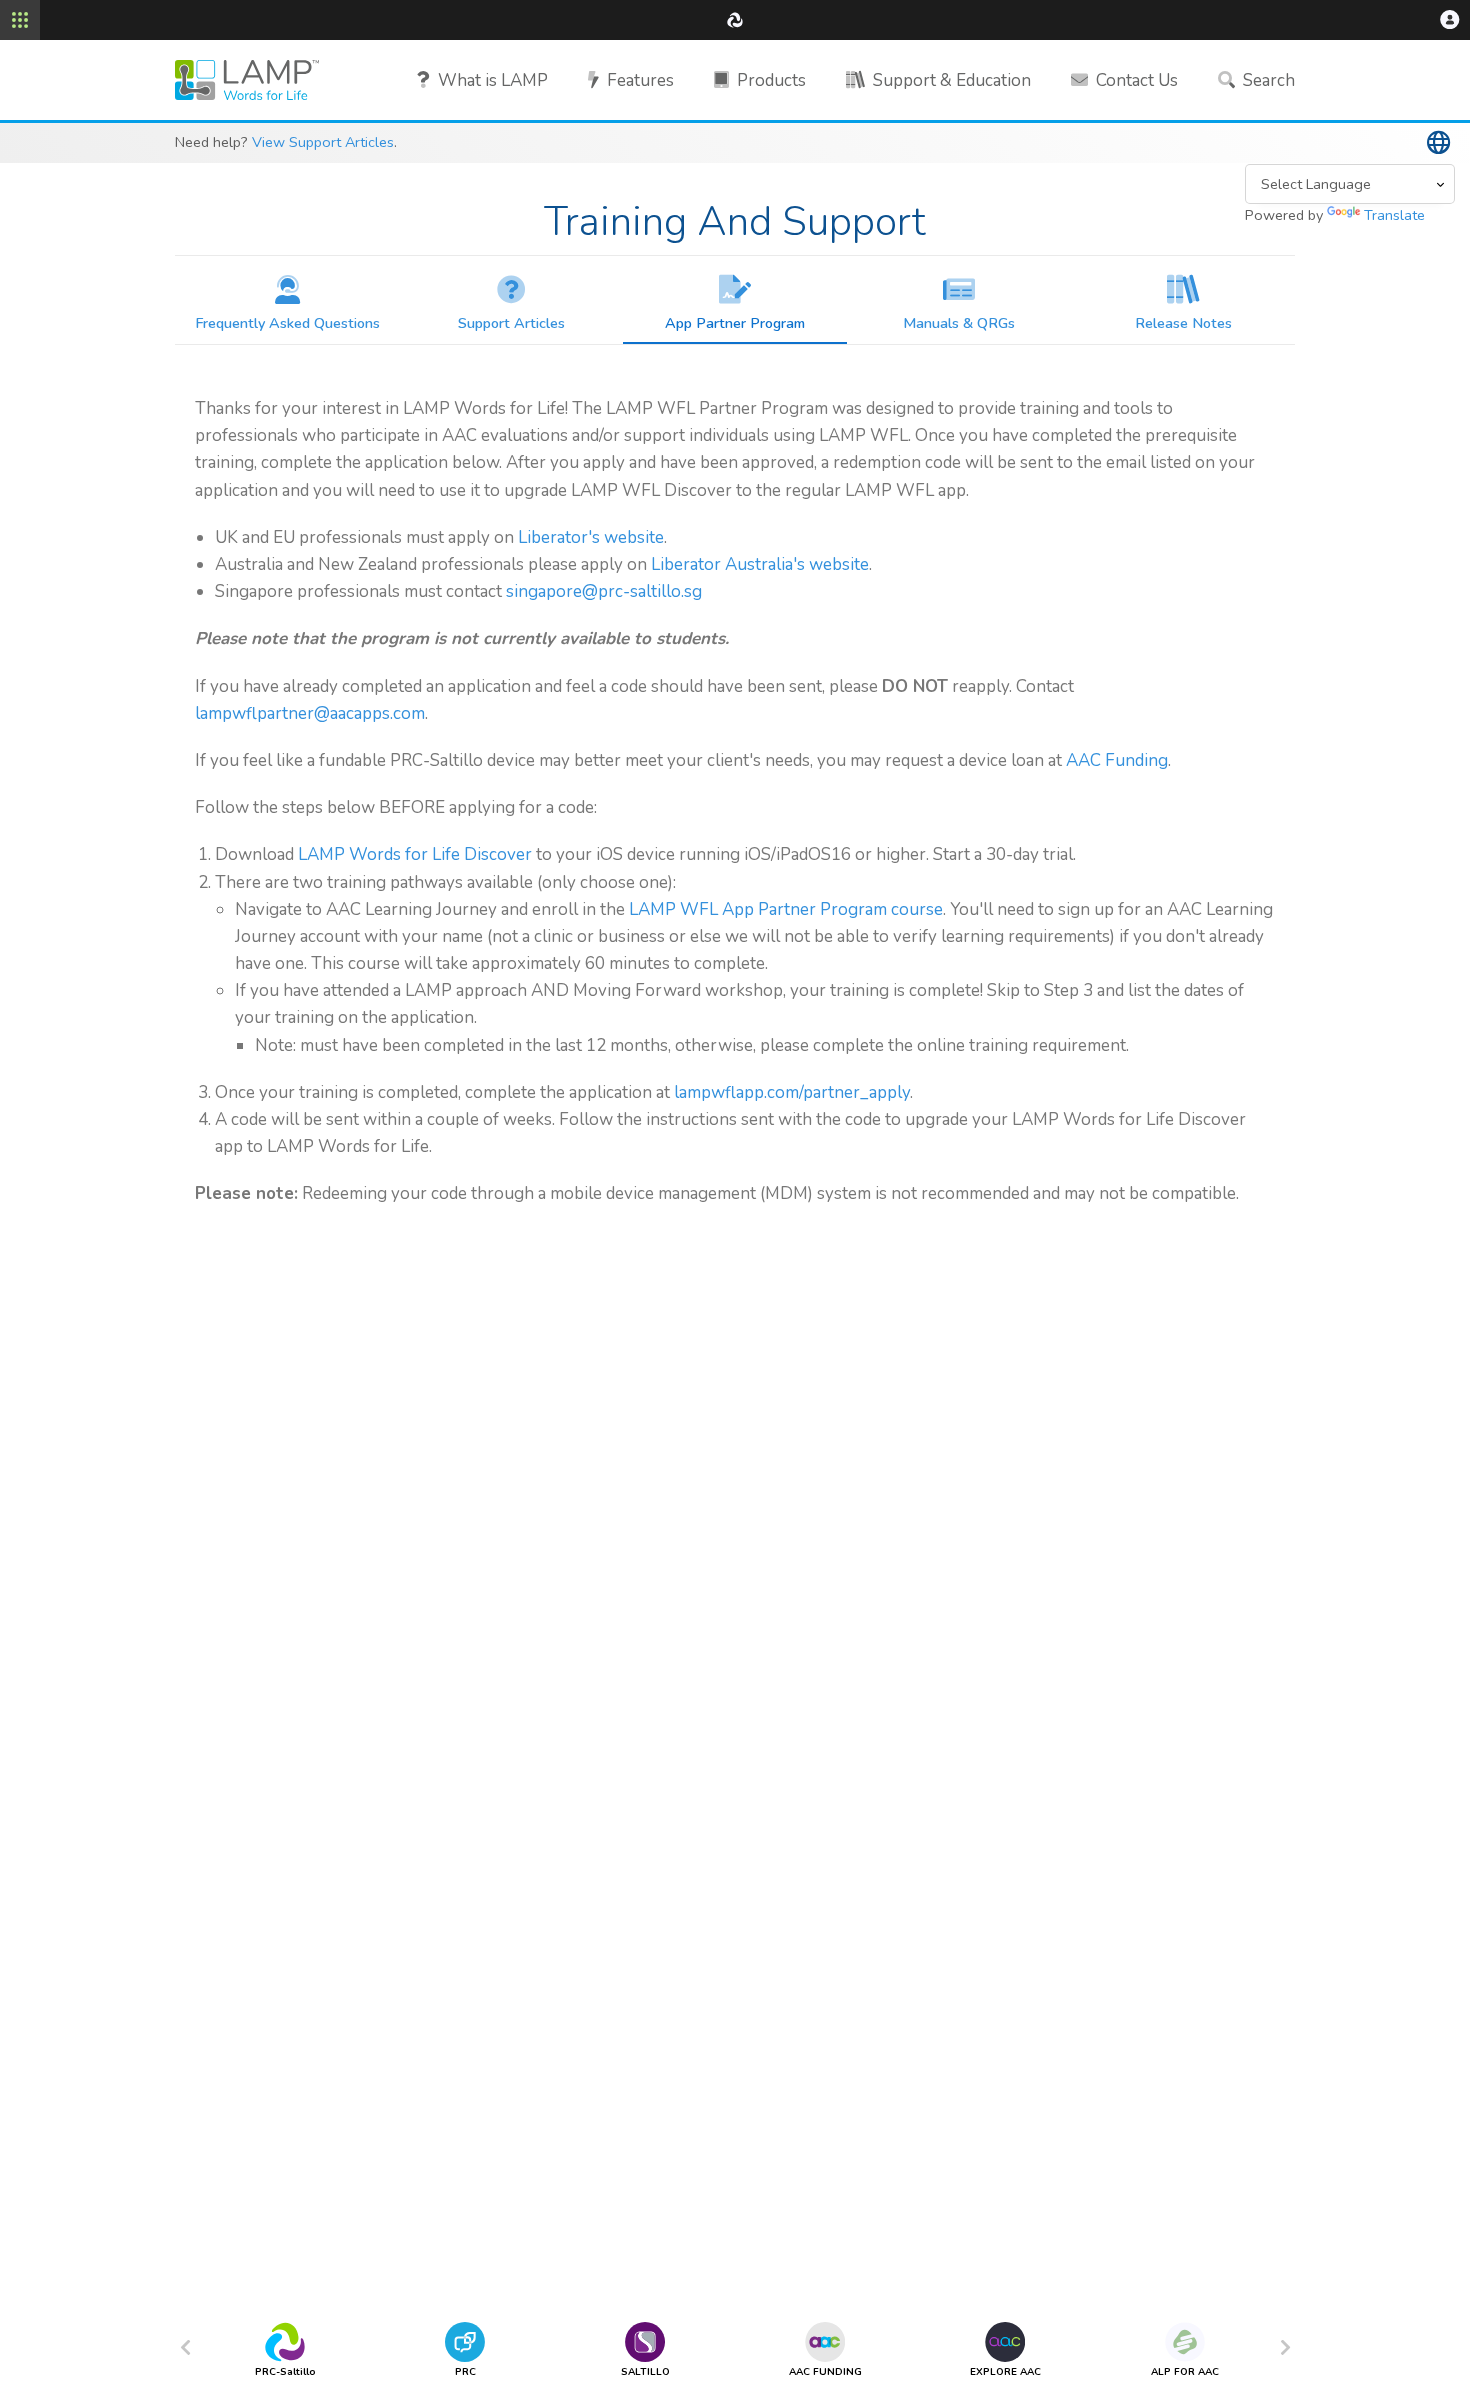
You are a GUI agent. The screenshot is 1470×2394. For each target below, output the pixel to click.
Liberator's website (591, 537)
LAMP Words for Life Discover (415, 854)
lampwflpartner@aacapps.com (310, 713)
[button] (1450, 20)
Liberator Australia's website (760, 564)
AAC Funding (1117, 760)
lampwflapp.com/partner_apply (792, 1092)
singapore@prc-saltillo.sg (604, 591)
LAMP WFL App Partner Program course (786, 909)
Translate (1394, 215)
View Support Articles (323, 142)
